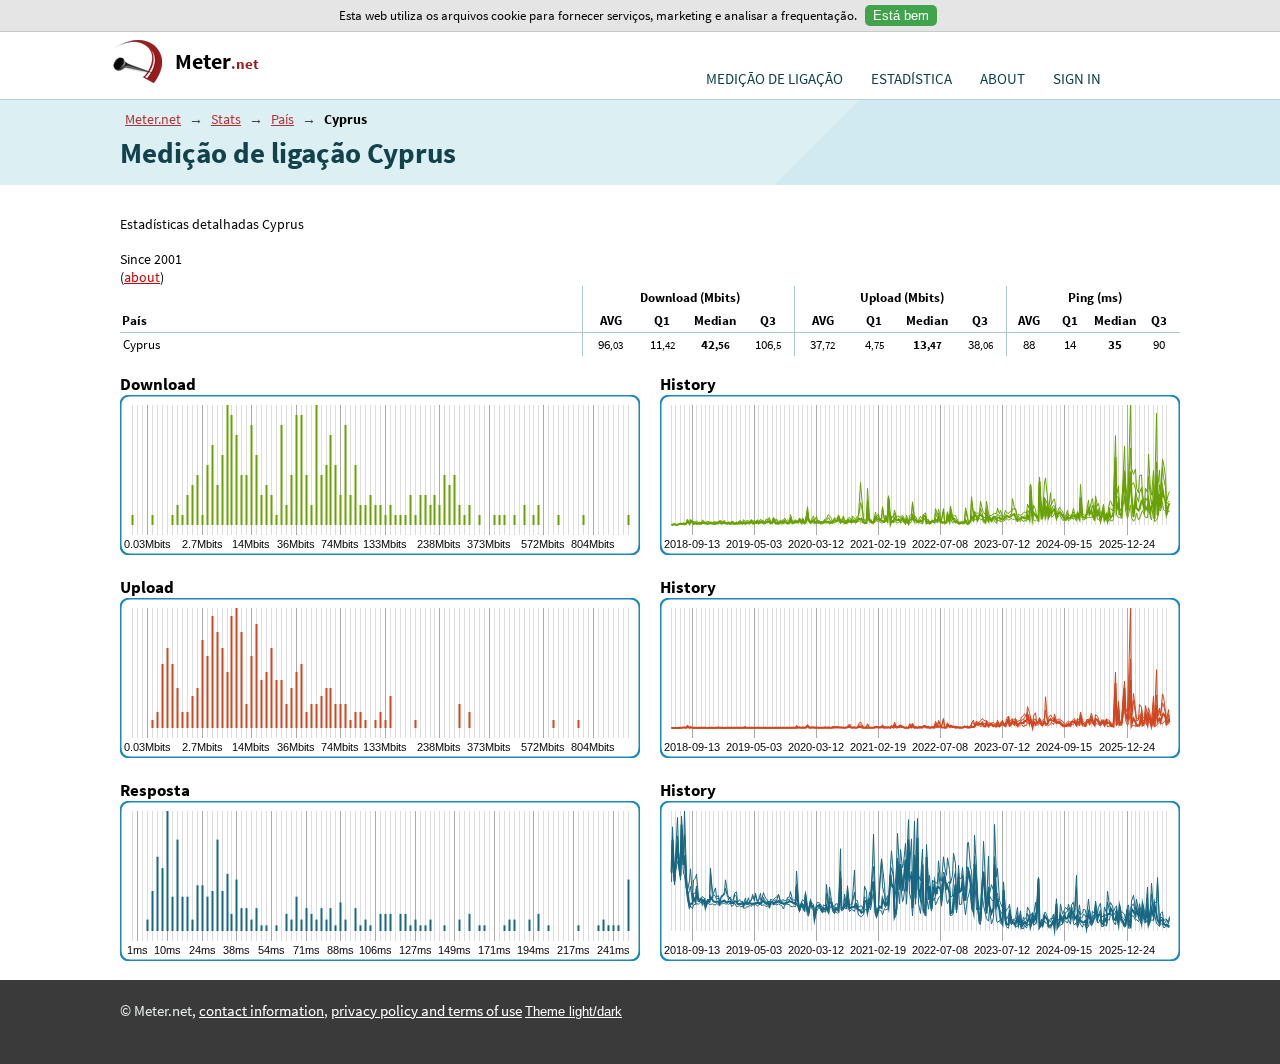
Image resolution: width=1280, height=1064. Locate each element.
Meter (217, 61)
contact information (261, 1011)
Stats (226, 119)
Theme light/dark (573, 1011)
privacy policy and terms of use (426, 1011)
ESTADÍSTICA (911, 79)
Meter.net (153, 119)
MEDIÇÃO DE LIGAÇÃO (774, 79)
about (142, 277)
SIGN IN (1077, 79)
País (282, 119)
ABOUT (1002, 79)
